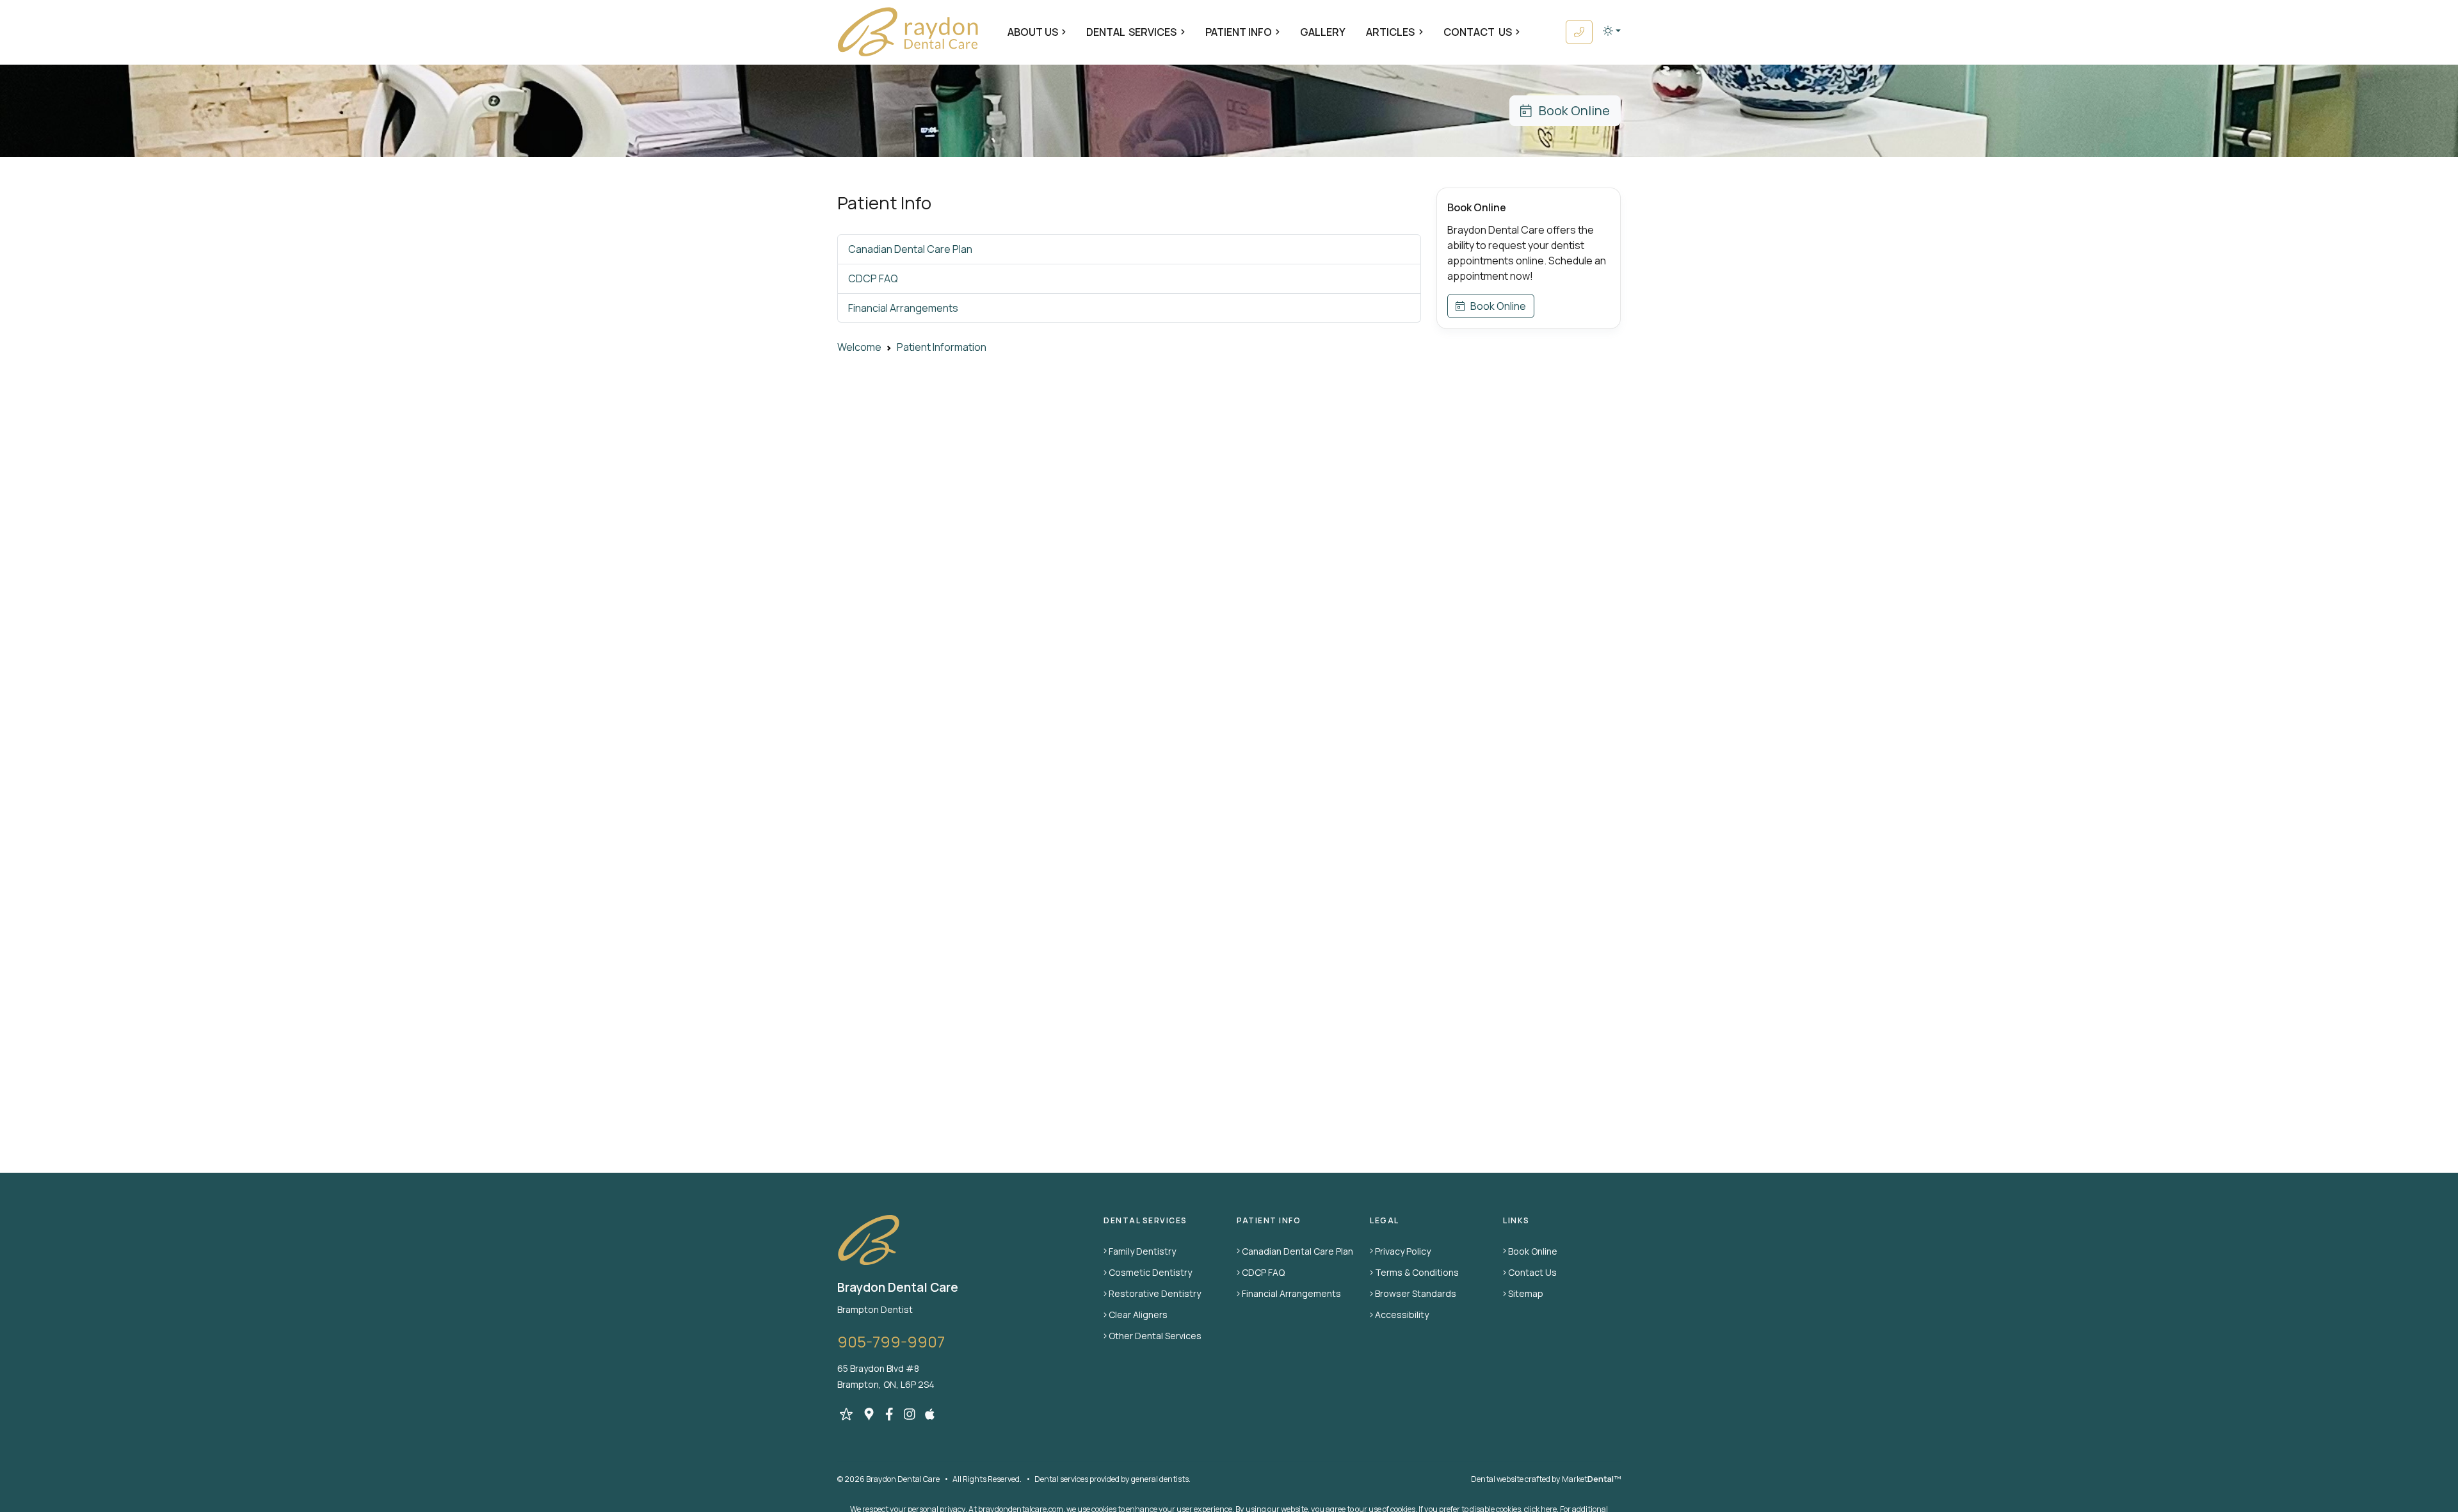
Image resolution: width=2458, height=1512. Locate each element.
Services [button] (1131, 32)
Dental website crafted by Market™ (1546, 1479)
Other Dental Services (1155, 1336)
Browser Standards (1416, 1293)
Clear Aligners (1138, 1315)
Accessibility (1402, 1315)
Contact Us (1532, 1272)
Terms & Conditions (1417, 1272)
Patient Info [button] (1239, 32)
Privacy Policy (1403, 1251)
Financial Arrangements (903, 308)
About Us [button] (1033, 32)
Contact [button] (1478, 32)
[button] (1612, 31)
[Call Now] (1579, 32)
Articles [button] (1390, 32)
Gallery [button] (1323, 32)
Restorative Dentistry (1155, 1293)
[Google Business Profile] (869, 1414)
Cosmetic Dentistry (1150, 1272)
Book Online (1570, 110)
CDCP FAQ (873, 278)
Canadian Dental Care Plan (910, 249)
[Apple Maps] (930, 1414)
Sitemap (1526, 1293)
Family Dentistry (1142, 1251)
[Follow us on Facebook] (889, 1414)
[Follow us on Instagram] (910, 1414)
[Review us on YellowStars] (846, 1414)
